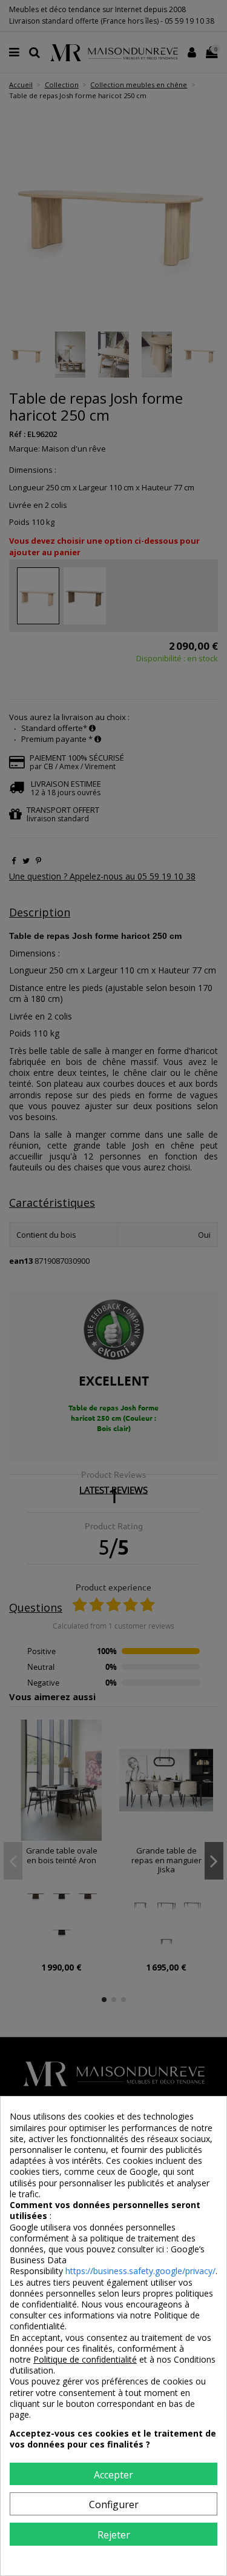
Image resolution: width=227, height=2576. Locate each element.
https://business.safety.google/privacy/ (140, 2271)
